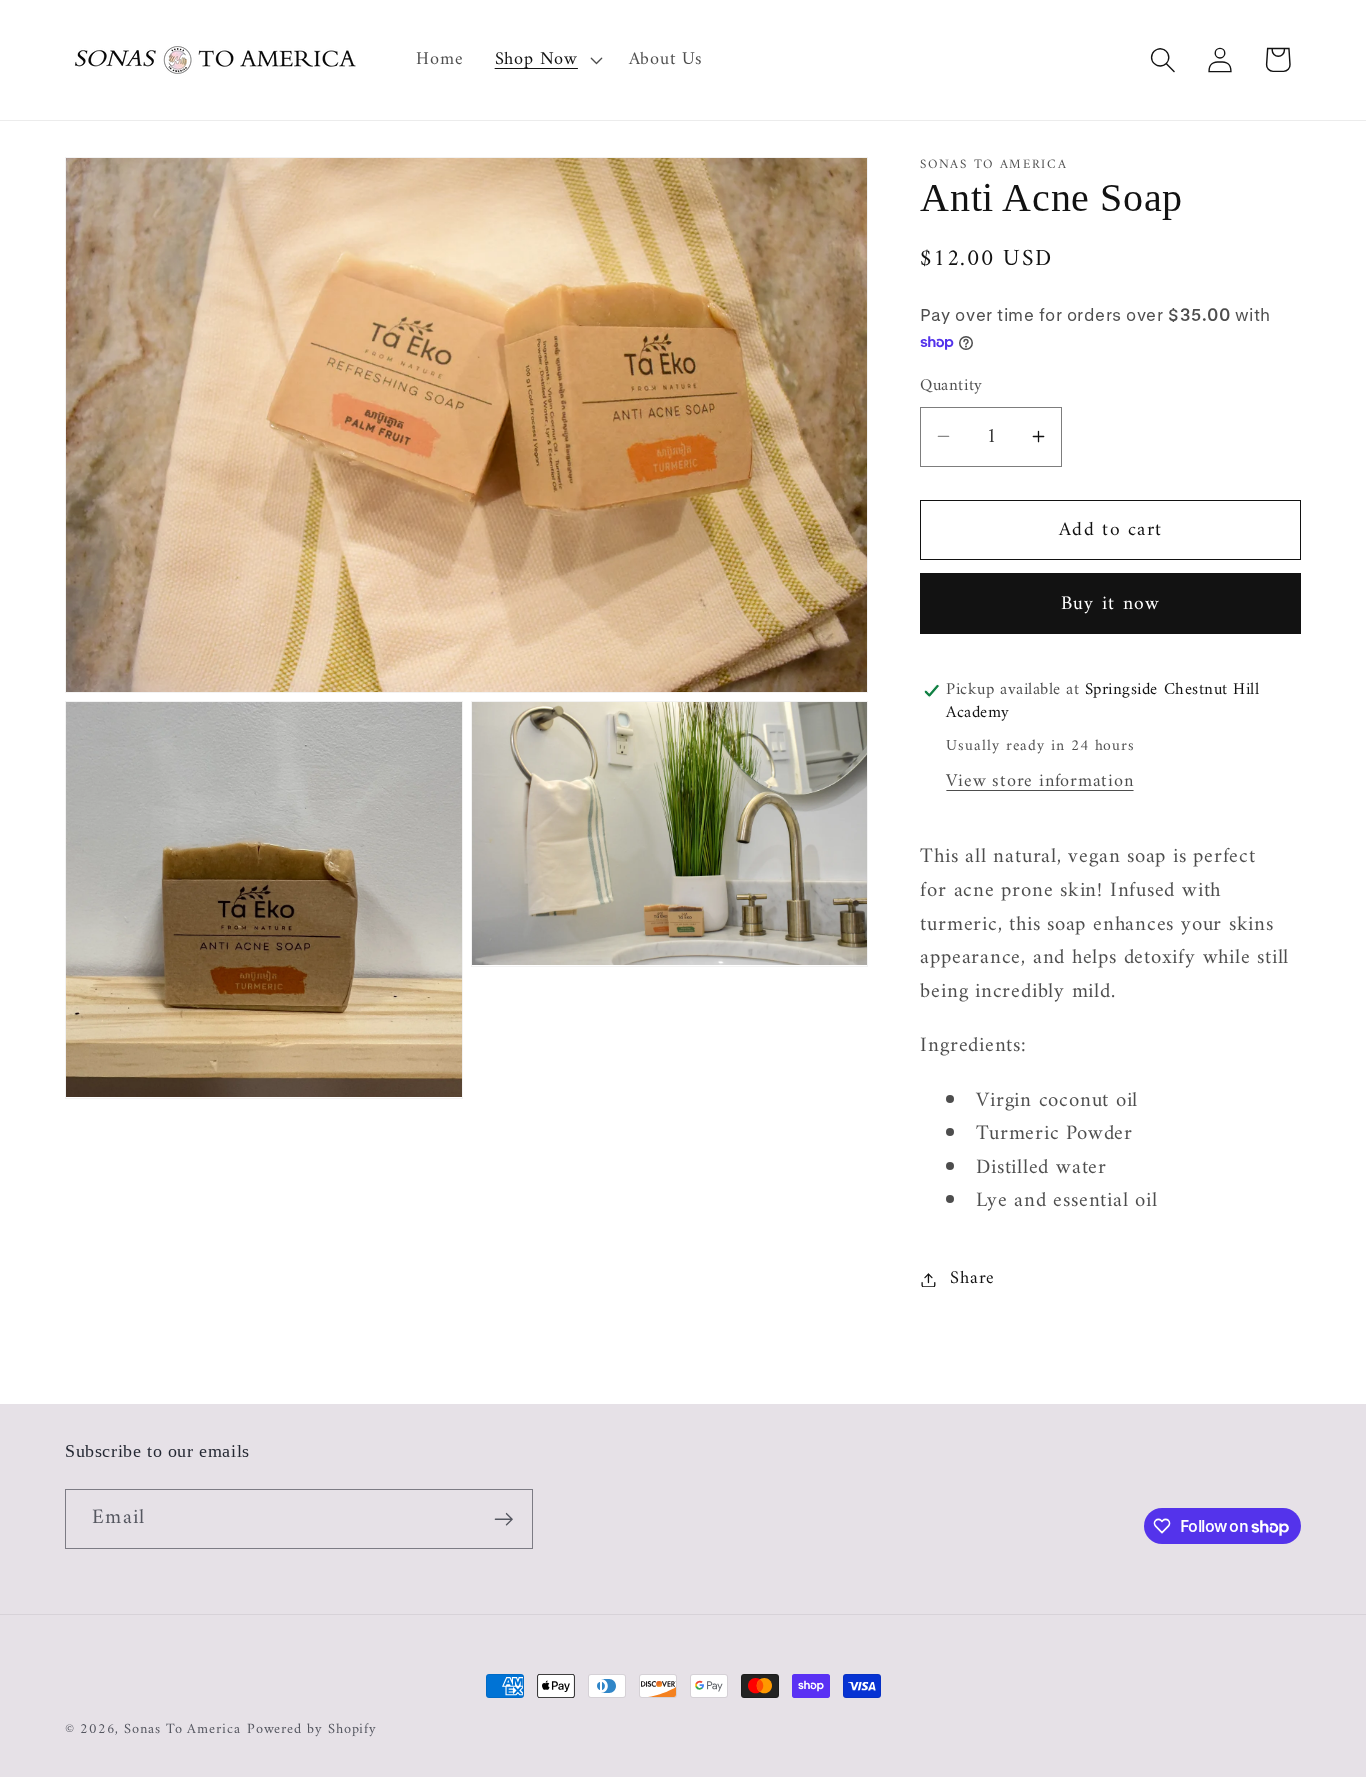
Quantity (951, 386)
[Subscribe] (503, 1519)
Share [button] (972, 1279)
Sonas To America (182, 1729)
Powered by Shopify (312, 1729)
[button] (546, 60)
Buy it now (1111, 603)
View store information (1039, 782)
